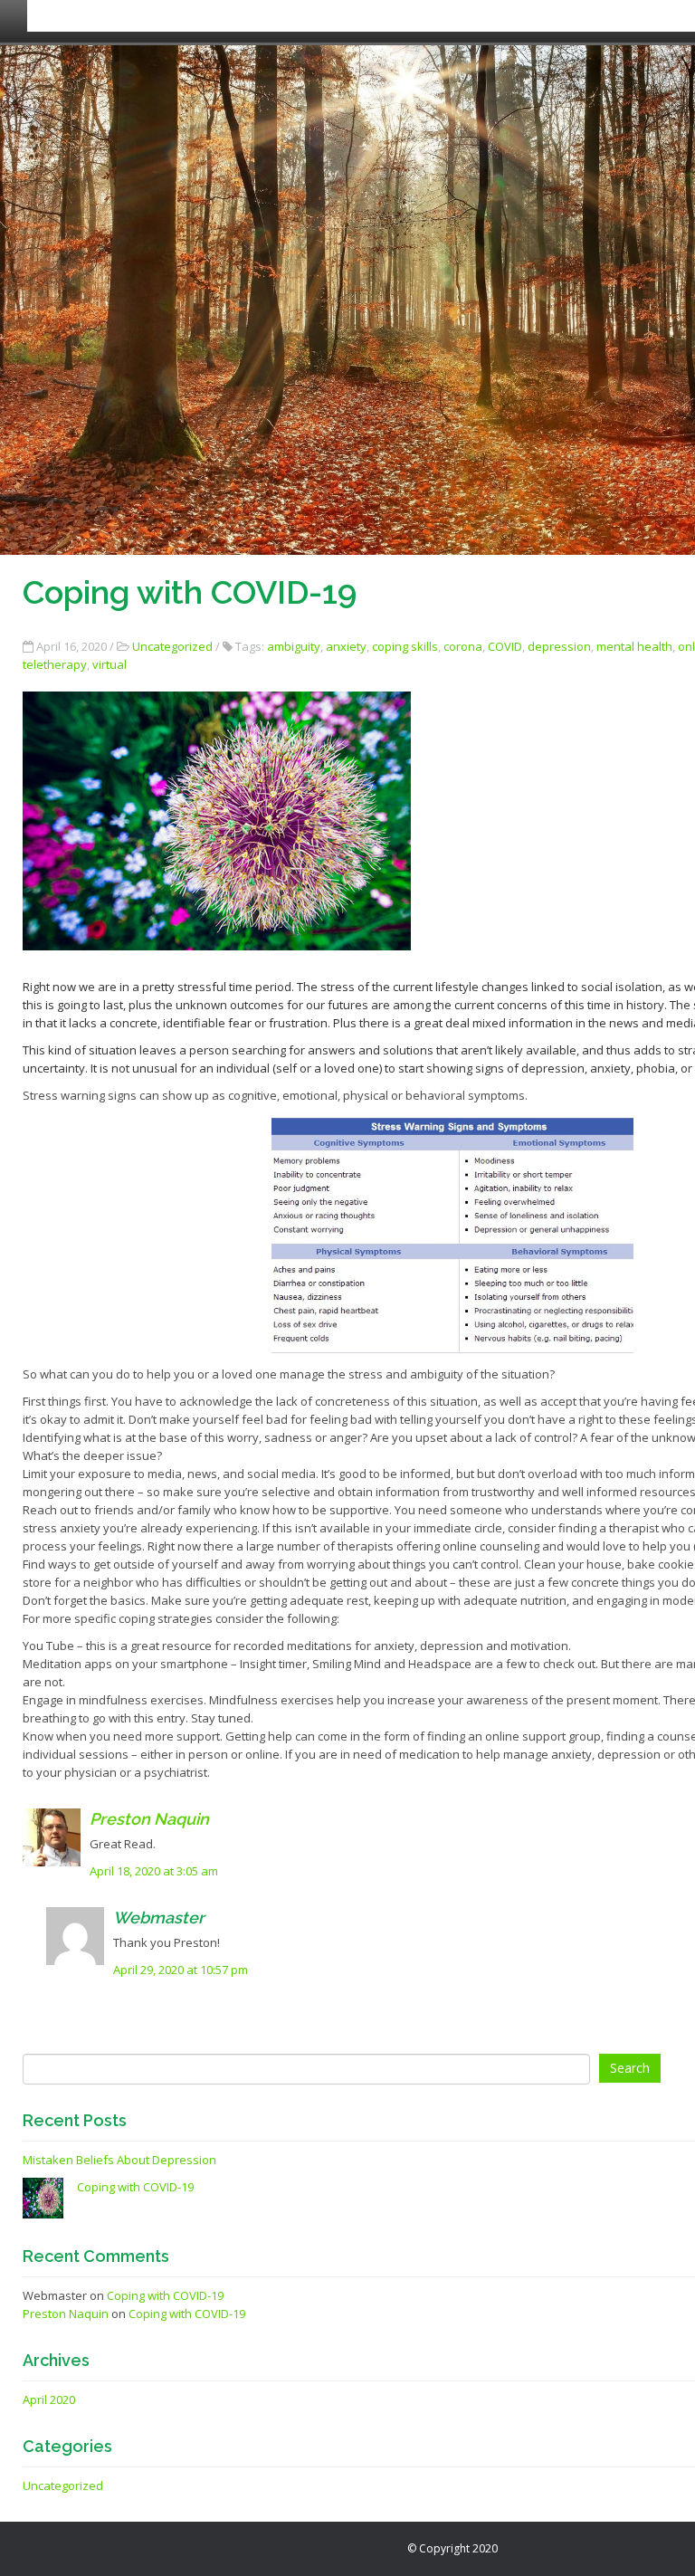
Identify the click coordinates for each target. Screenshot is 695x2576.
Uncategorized (172, 646)
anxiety (346, 646)
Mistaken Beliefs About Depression (119, 2160)
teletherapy (55, 664)
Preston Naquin (149, 1819)
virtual (109, 664)
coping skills (405, 646)
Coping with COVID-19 (135, 2187)
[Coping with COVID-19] (43, 2197)
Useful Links (605, 15)
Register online (477, 15)
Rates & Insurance (329, 15)
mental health (634, 646)
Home (59, 15)
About (128, 15)
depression (559, 646)
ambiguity (294, 646)
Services (208, 15)
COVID (505, 646)
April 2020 (49, 2399)
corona (463, 646)
